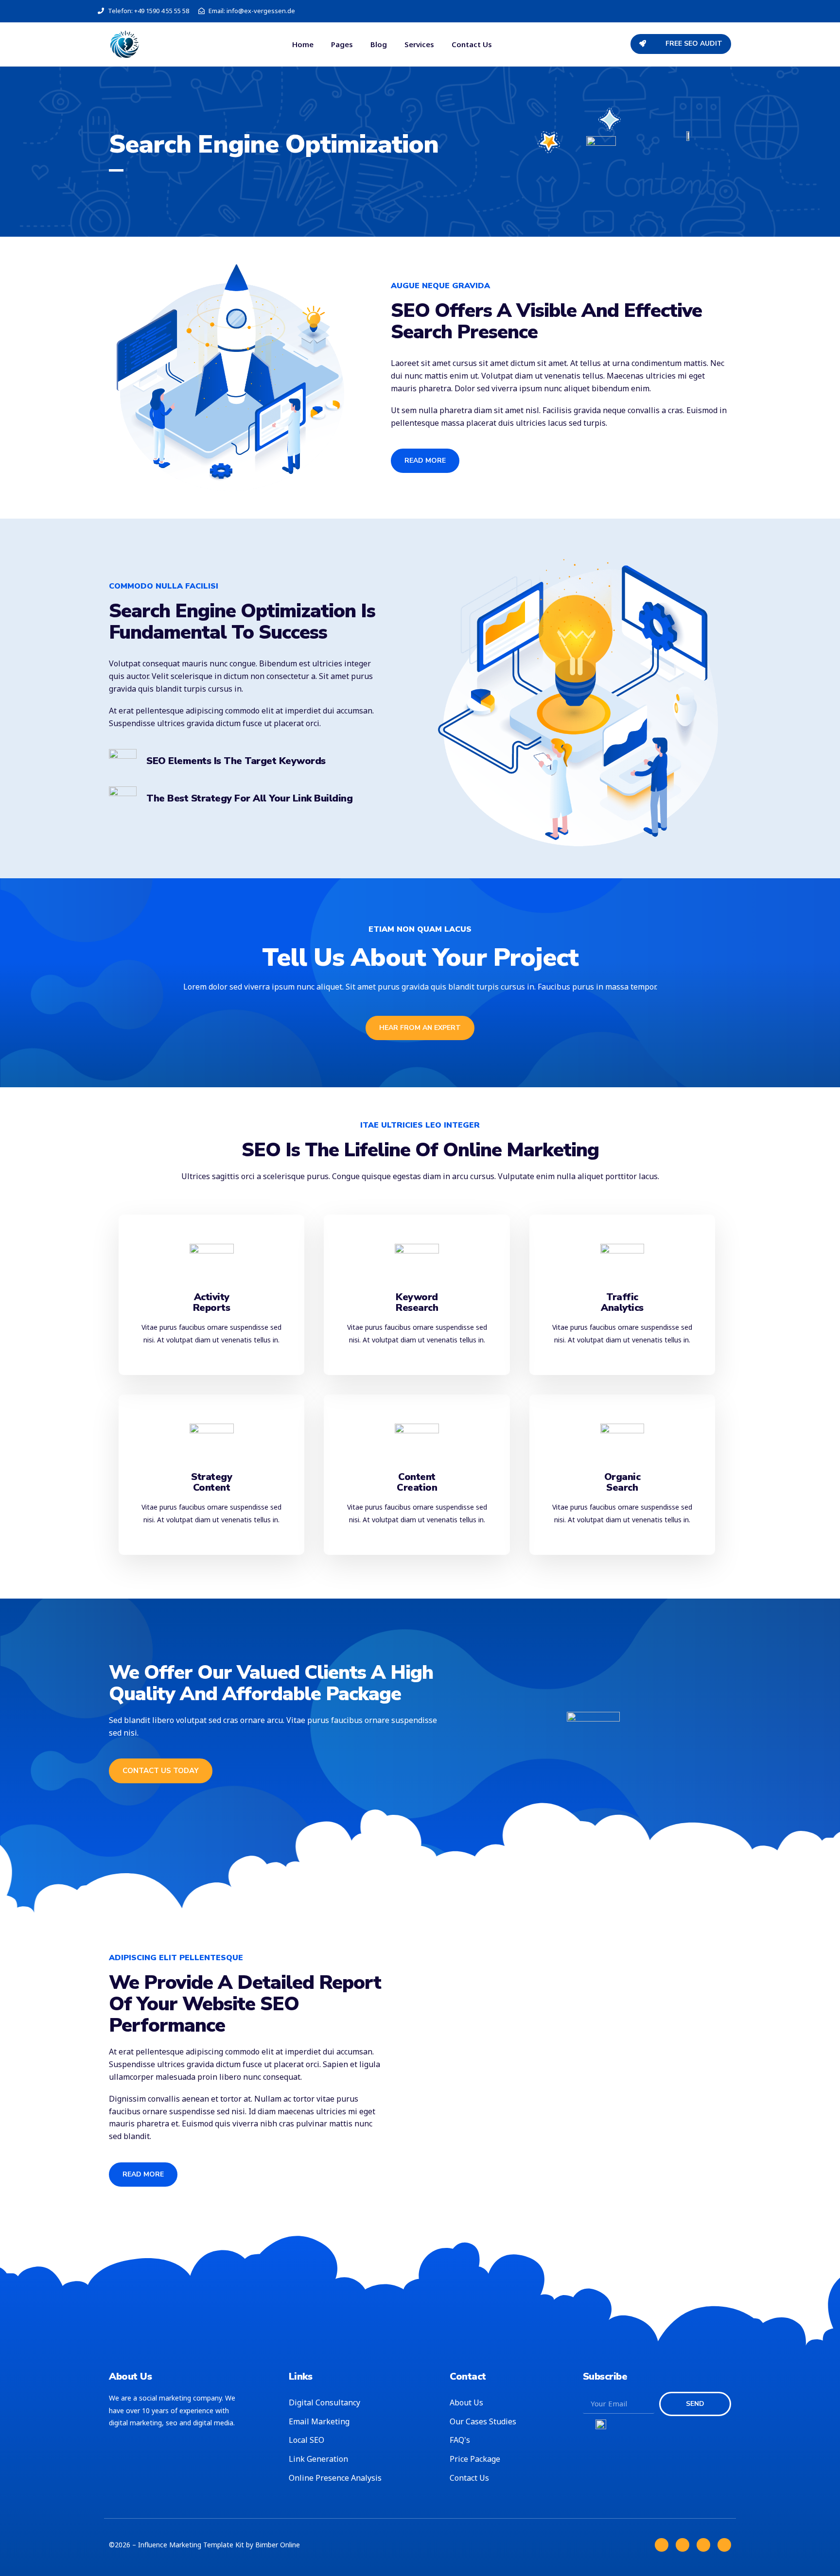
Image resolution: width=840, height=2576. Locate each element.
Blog (379, 44)
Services (419, 44)
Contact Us (472, 44)
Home (303, 44)
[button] (681, 44)
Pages (342, 44)
